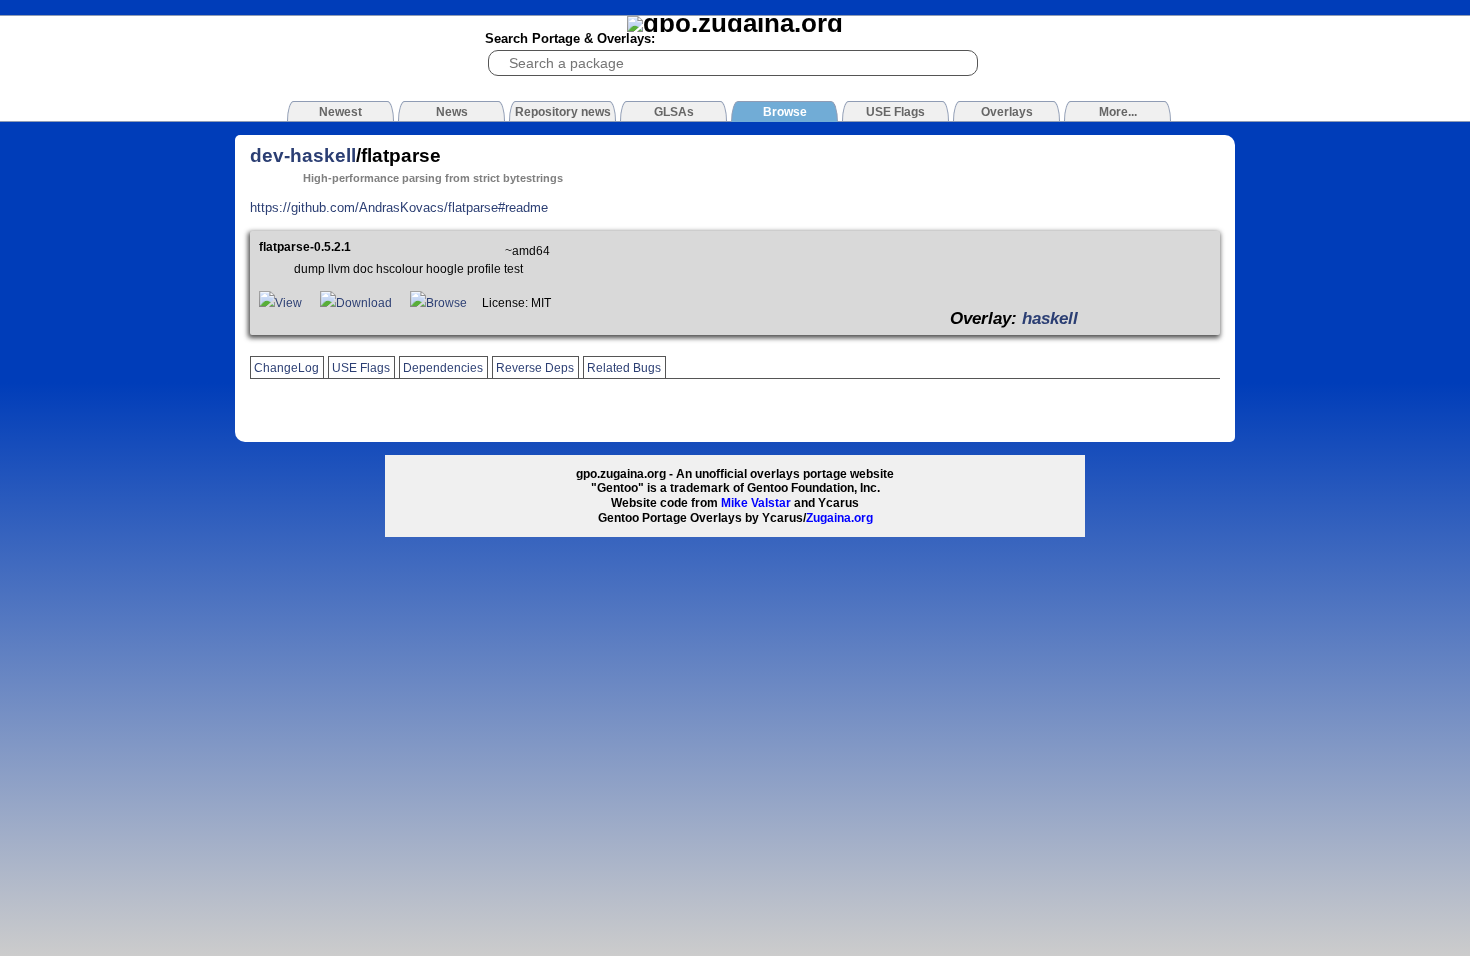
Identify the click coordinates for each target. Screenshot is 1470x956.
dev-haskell (303, 155)
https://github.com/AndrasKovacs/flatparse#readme (399, 207)
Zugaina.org (839, 518)
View (288, 303)
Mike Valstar (756, 503)
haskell (1050, 318)
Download (364, 303)
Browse (446, 303)
